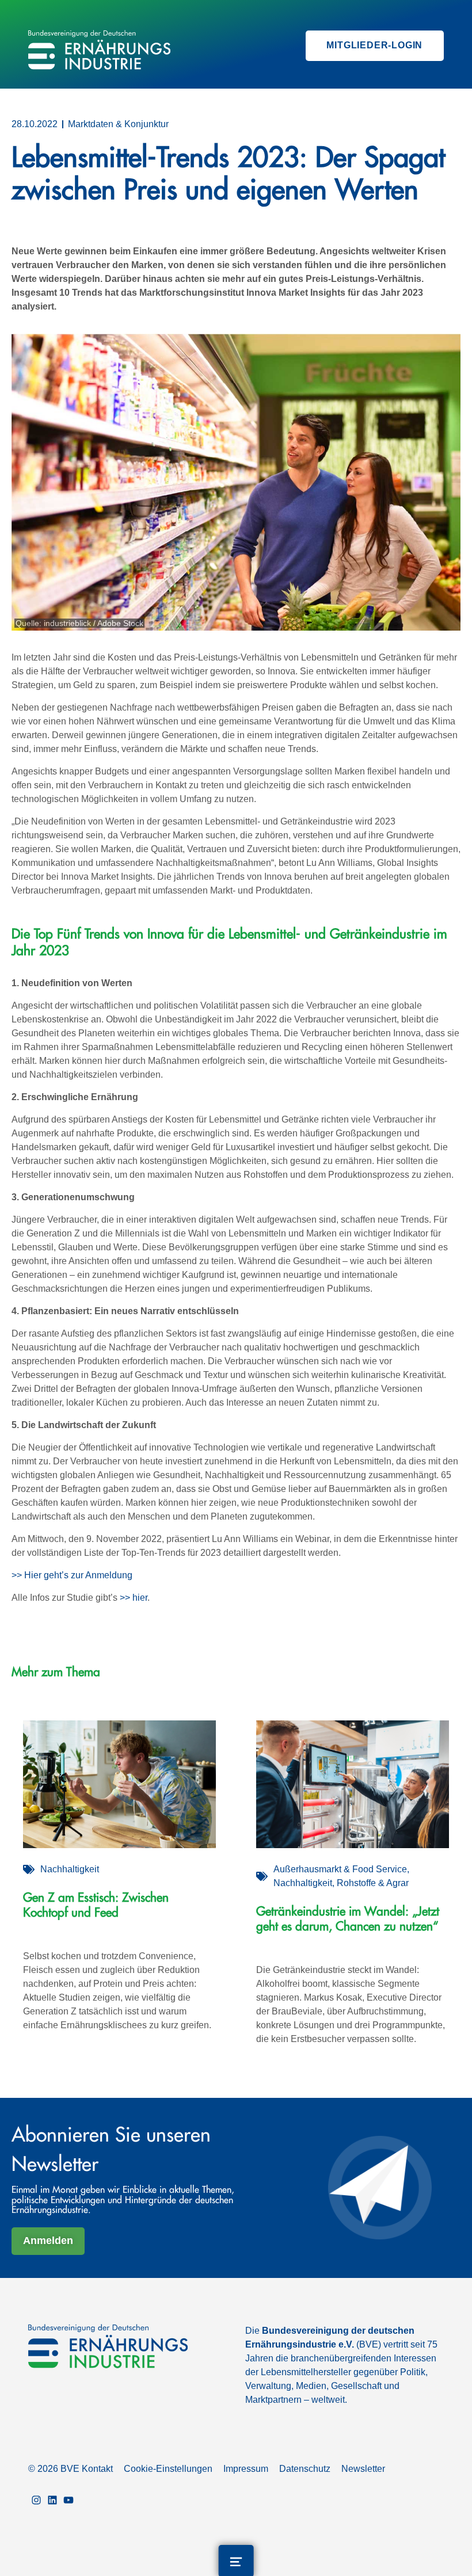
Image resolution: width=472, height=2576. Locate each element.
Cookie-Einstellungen (168, 2469)
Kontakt (97, 2469)
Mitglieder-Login (374, 45)
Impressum (246, 2469)
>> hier (134, 1598)
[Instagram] (36, 2501)
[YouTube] (68, 2501)
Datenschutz (305, 2469)
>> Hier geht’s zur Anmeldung (72, 1575)
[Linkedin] (52, 2501)
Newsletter (363, 2469)
